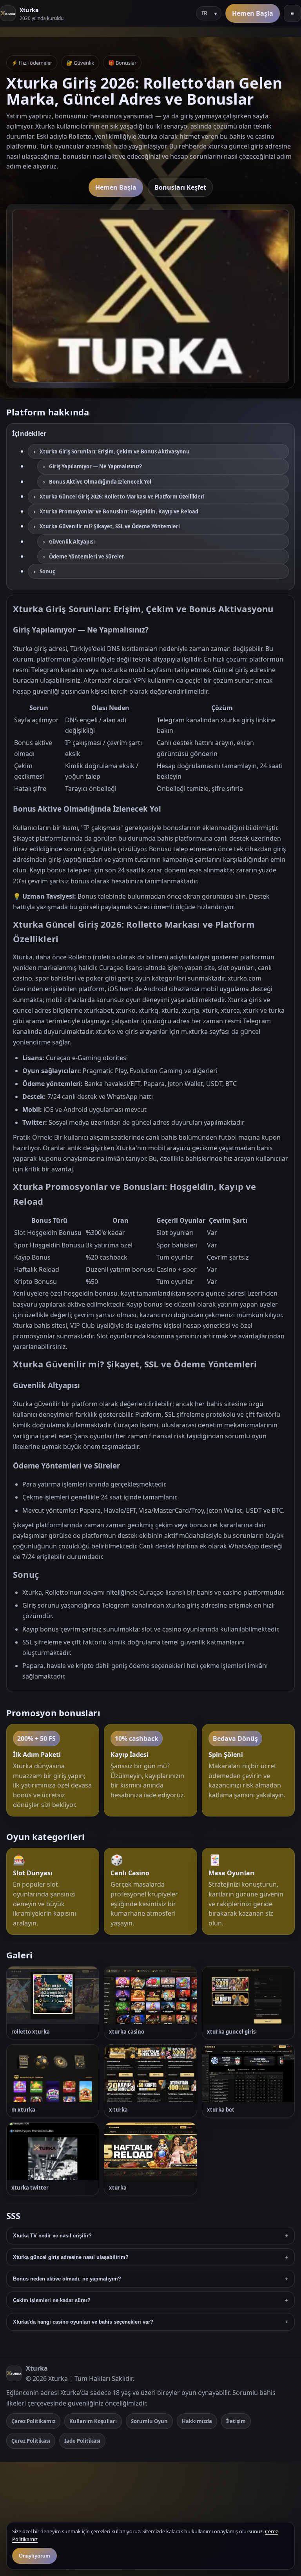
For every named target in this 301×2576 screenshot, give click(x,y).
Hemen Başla (253, 13)
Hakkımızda (197, 2421)
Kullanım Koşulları (93, 2421)
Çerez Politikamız (33, 2421)
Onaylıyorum (34, 2556)
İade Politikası (82, 2441)
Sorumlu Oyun (149, 2421)
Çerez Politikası (31, 2441)
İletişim (236, 2421)
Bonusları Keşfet (180, 187)
